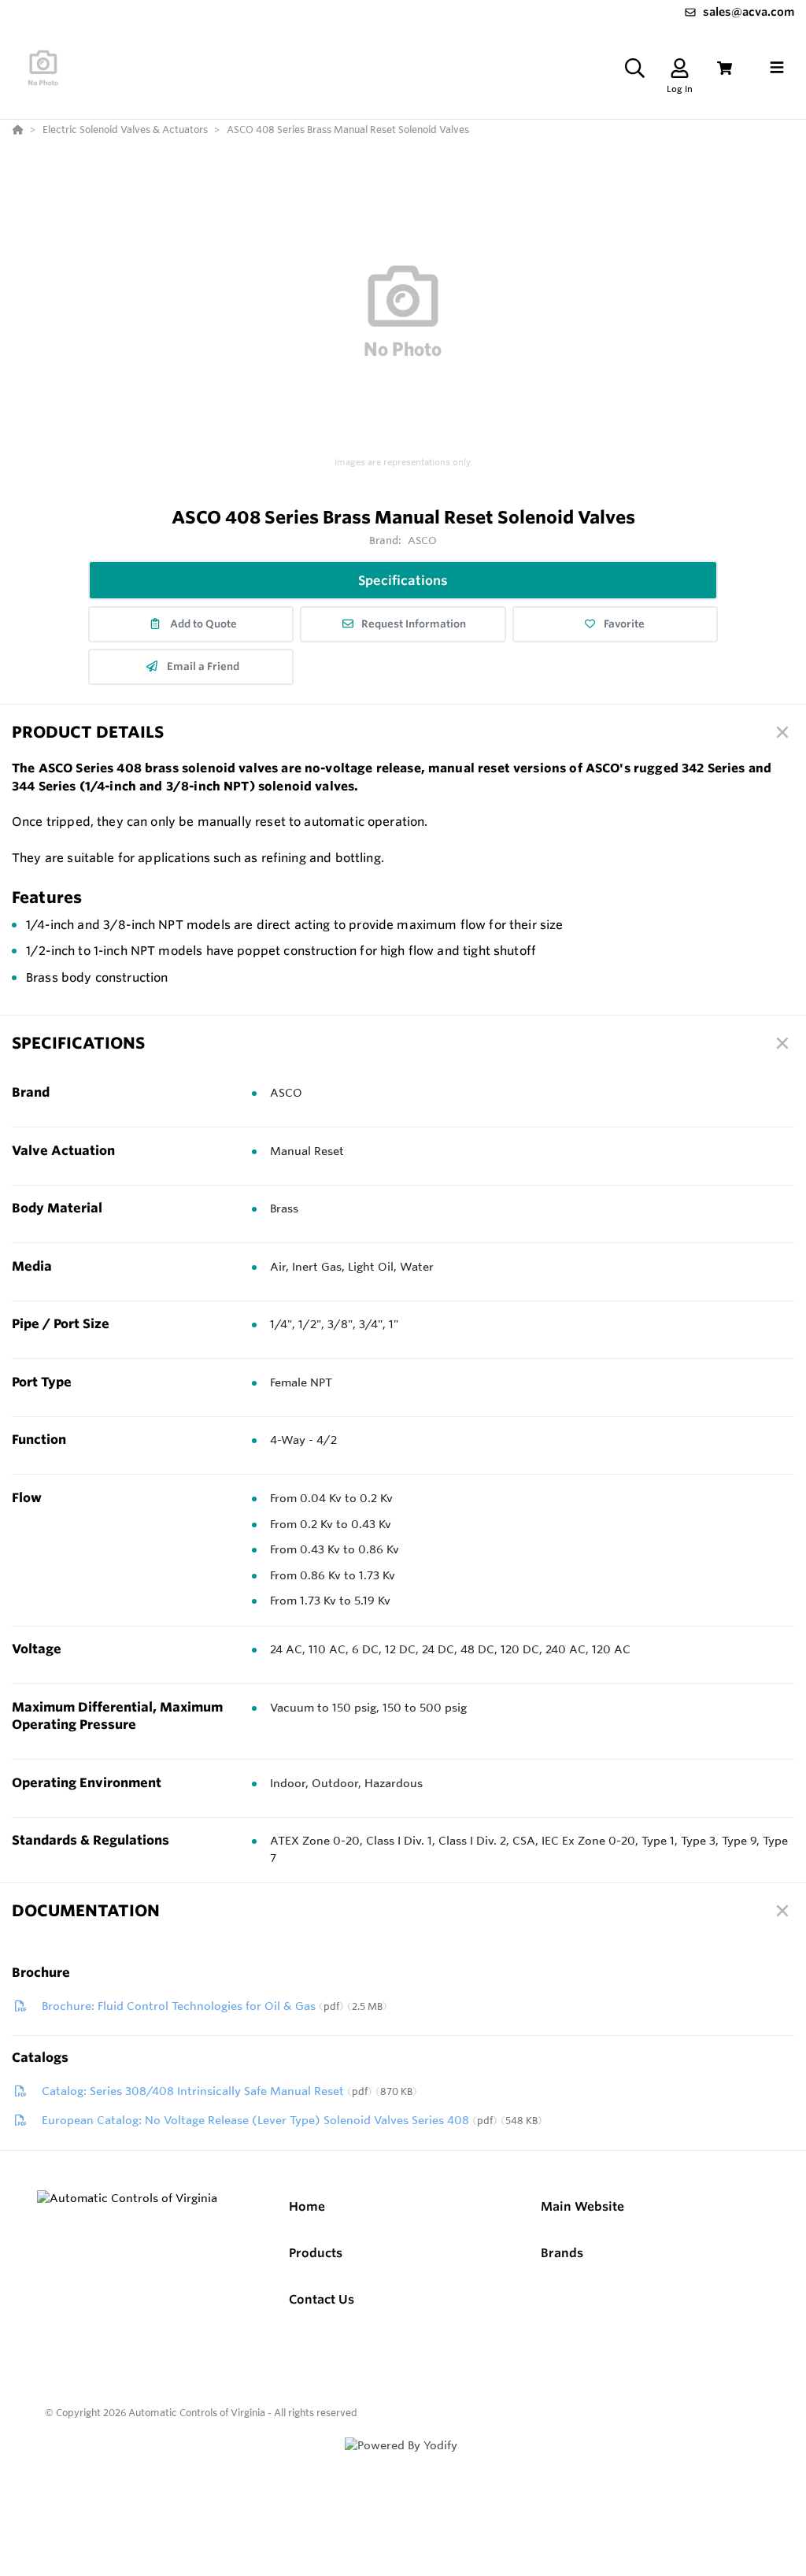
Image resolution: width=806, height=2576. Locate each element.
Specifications (403, 580)
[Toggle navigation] (777, 68)
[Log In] (680, 68)
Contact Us (322, 2299)
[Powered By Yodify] (403, 2459)
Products (316, 2253)
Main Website (582, 2206)
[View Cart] (725, 68)
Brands (562, 2253)
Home (307, 2206)
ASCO (423, 540)
